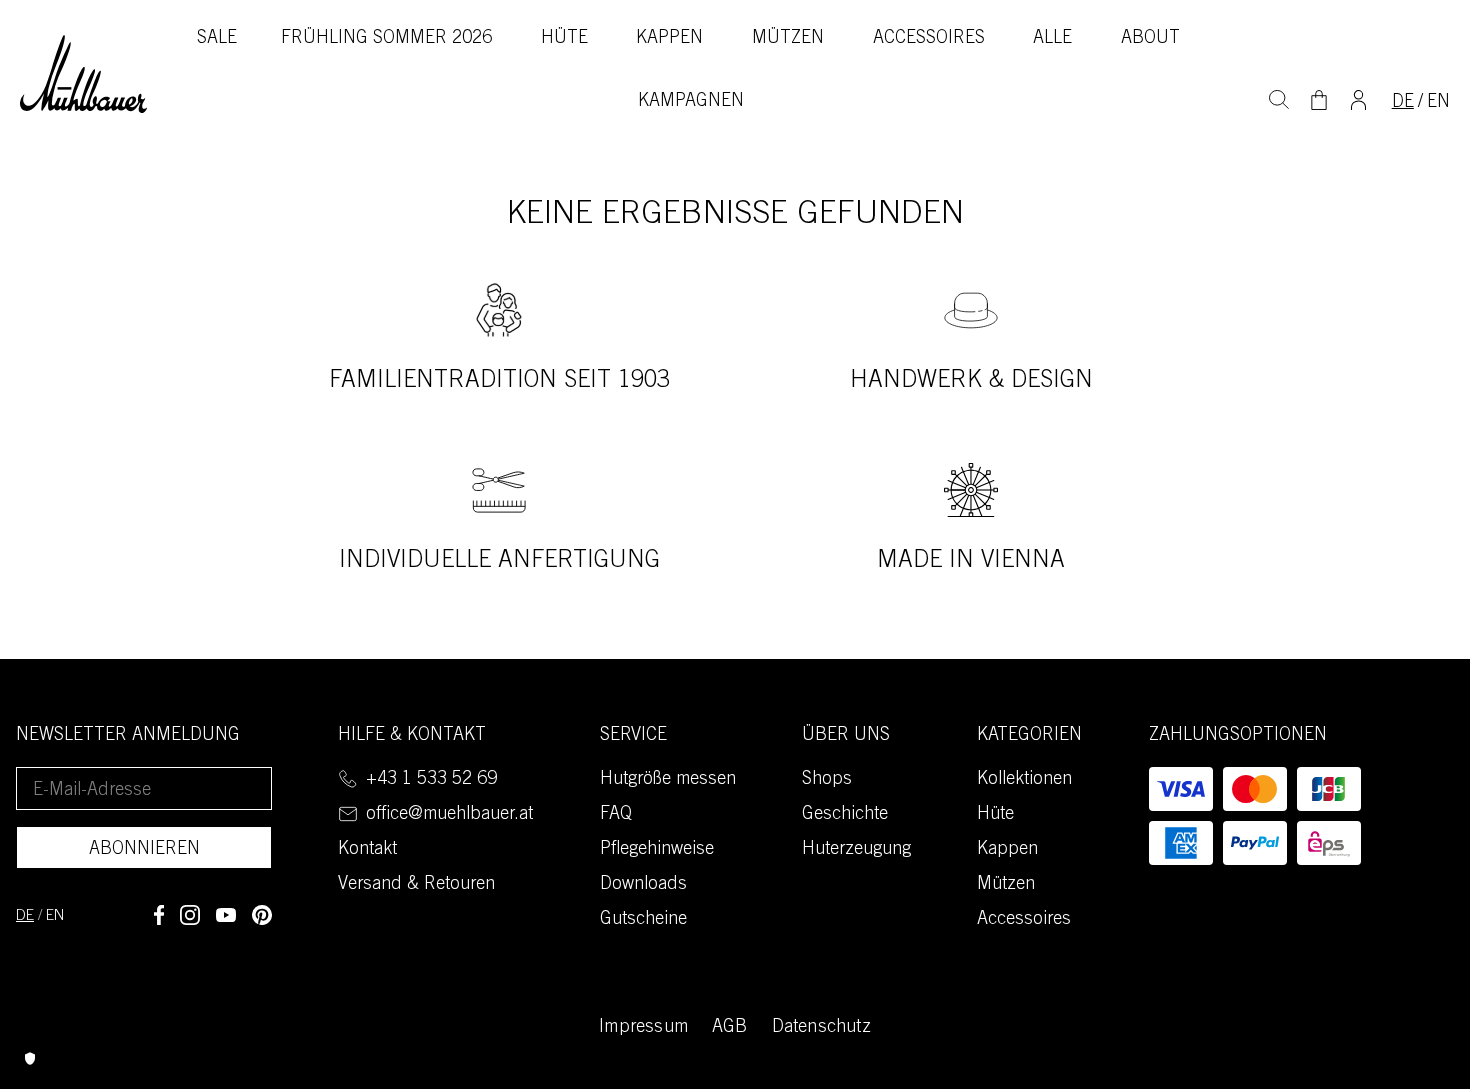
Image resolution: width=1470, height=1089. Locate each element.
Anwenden (1279, 97)
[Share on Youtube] (226, 915)
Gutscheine (643, 920)
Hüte (564, 39)
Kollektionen (1024, 780)
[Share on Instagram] (190, 915)
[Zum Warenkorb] (1319, 100)
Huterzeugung (856, 850)
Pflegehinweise (657, 850)
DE (1403, 103)
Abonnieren (144, 850)
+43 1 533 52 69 (431, 780)
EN (1438, 103)
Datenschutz (821, 1028)
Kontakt (367, 850)
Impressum (643, 1028)
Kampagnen (691, 102)
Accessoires (929, 39)
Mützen (788, 39)
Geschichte (845, 815)
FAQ (616, 815)
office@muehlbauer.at (449, 815)
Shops (827, 780)
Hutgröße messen (668, 780)
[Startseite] (83, 74)
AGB (730, 1028)
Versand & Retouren (416, 885)
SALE (217, 39)
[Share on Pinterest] (262, 915)
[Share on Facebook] (159, 915)
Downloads (643, 885)
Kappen (669, 39)
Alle (1052, 39)
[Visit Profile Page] (1358, 98)
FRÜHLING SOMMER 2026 (386, 39)
